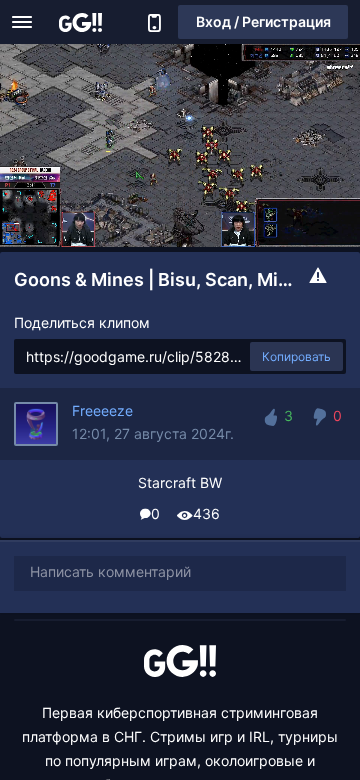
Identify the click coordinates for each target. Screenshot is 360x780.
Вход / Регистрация (263, 21)
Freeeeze (102, 410)
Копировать (296, 356)
